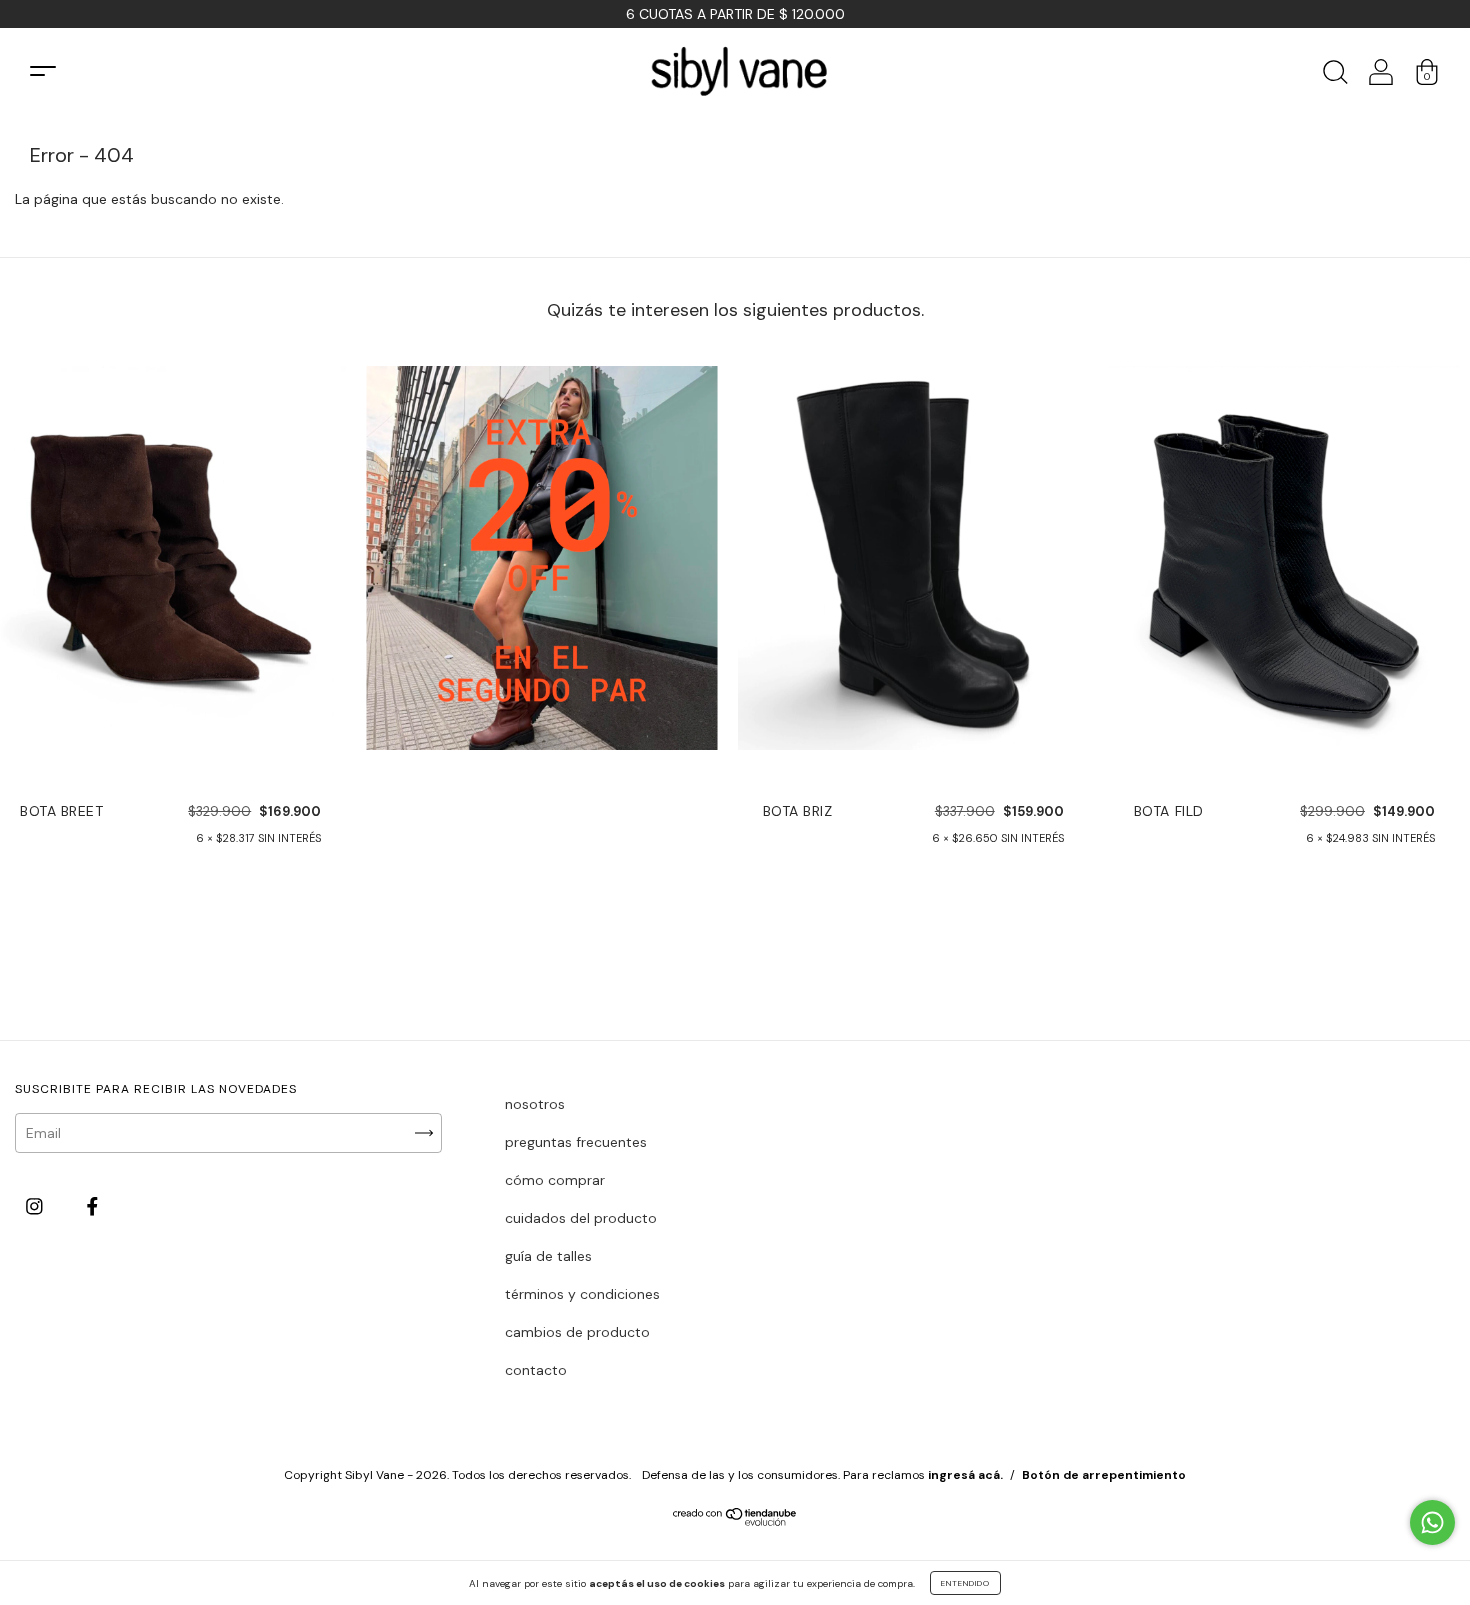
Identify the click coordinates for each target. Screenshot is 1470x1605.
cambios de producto (577, 1332)
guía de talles (548, 1256)
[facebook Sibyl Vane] (92, 1206)
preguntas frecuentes (576, 1142)
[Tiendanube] (735, 1521)
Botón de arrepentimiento (1104, 1475)
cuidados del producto (581, 1218)
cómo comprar (555, 1180)
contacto (536, 1370)
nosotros (535, 1104)
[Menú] (43, 71)
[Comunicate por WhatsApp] (1432, 1522)
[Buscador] (1335, 78)
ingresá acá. (965, 1475)
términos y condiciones (582, 1294)
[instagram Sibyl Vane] (36, 1206)
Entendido (965, 1583)
